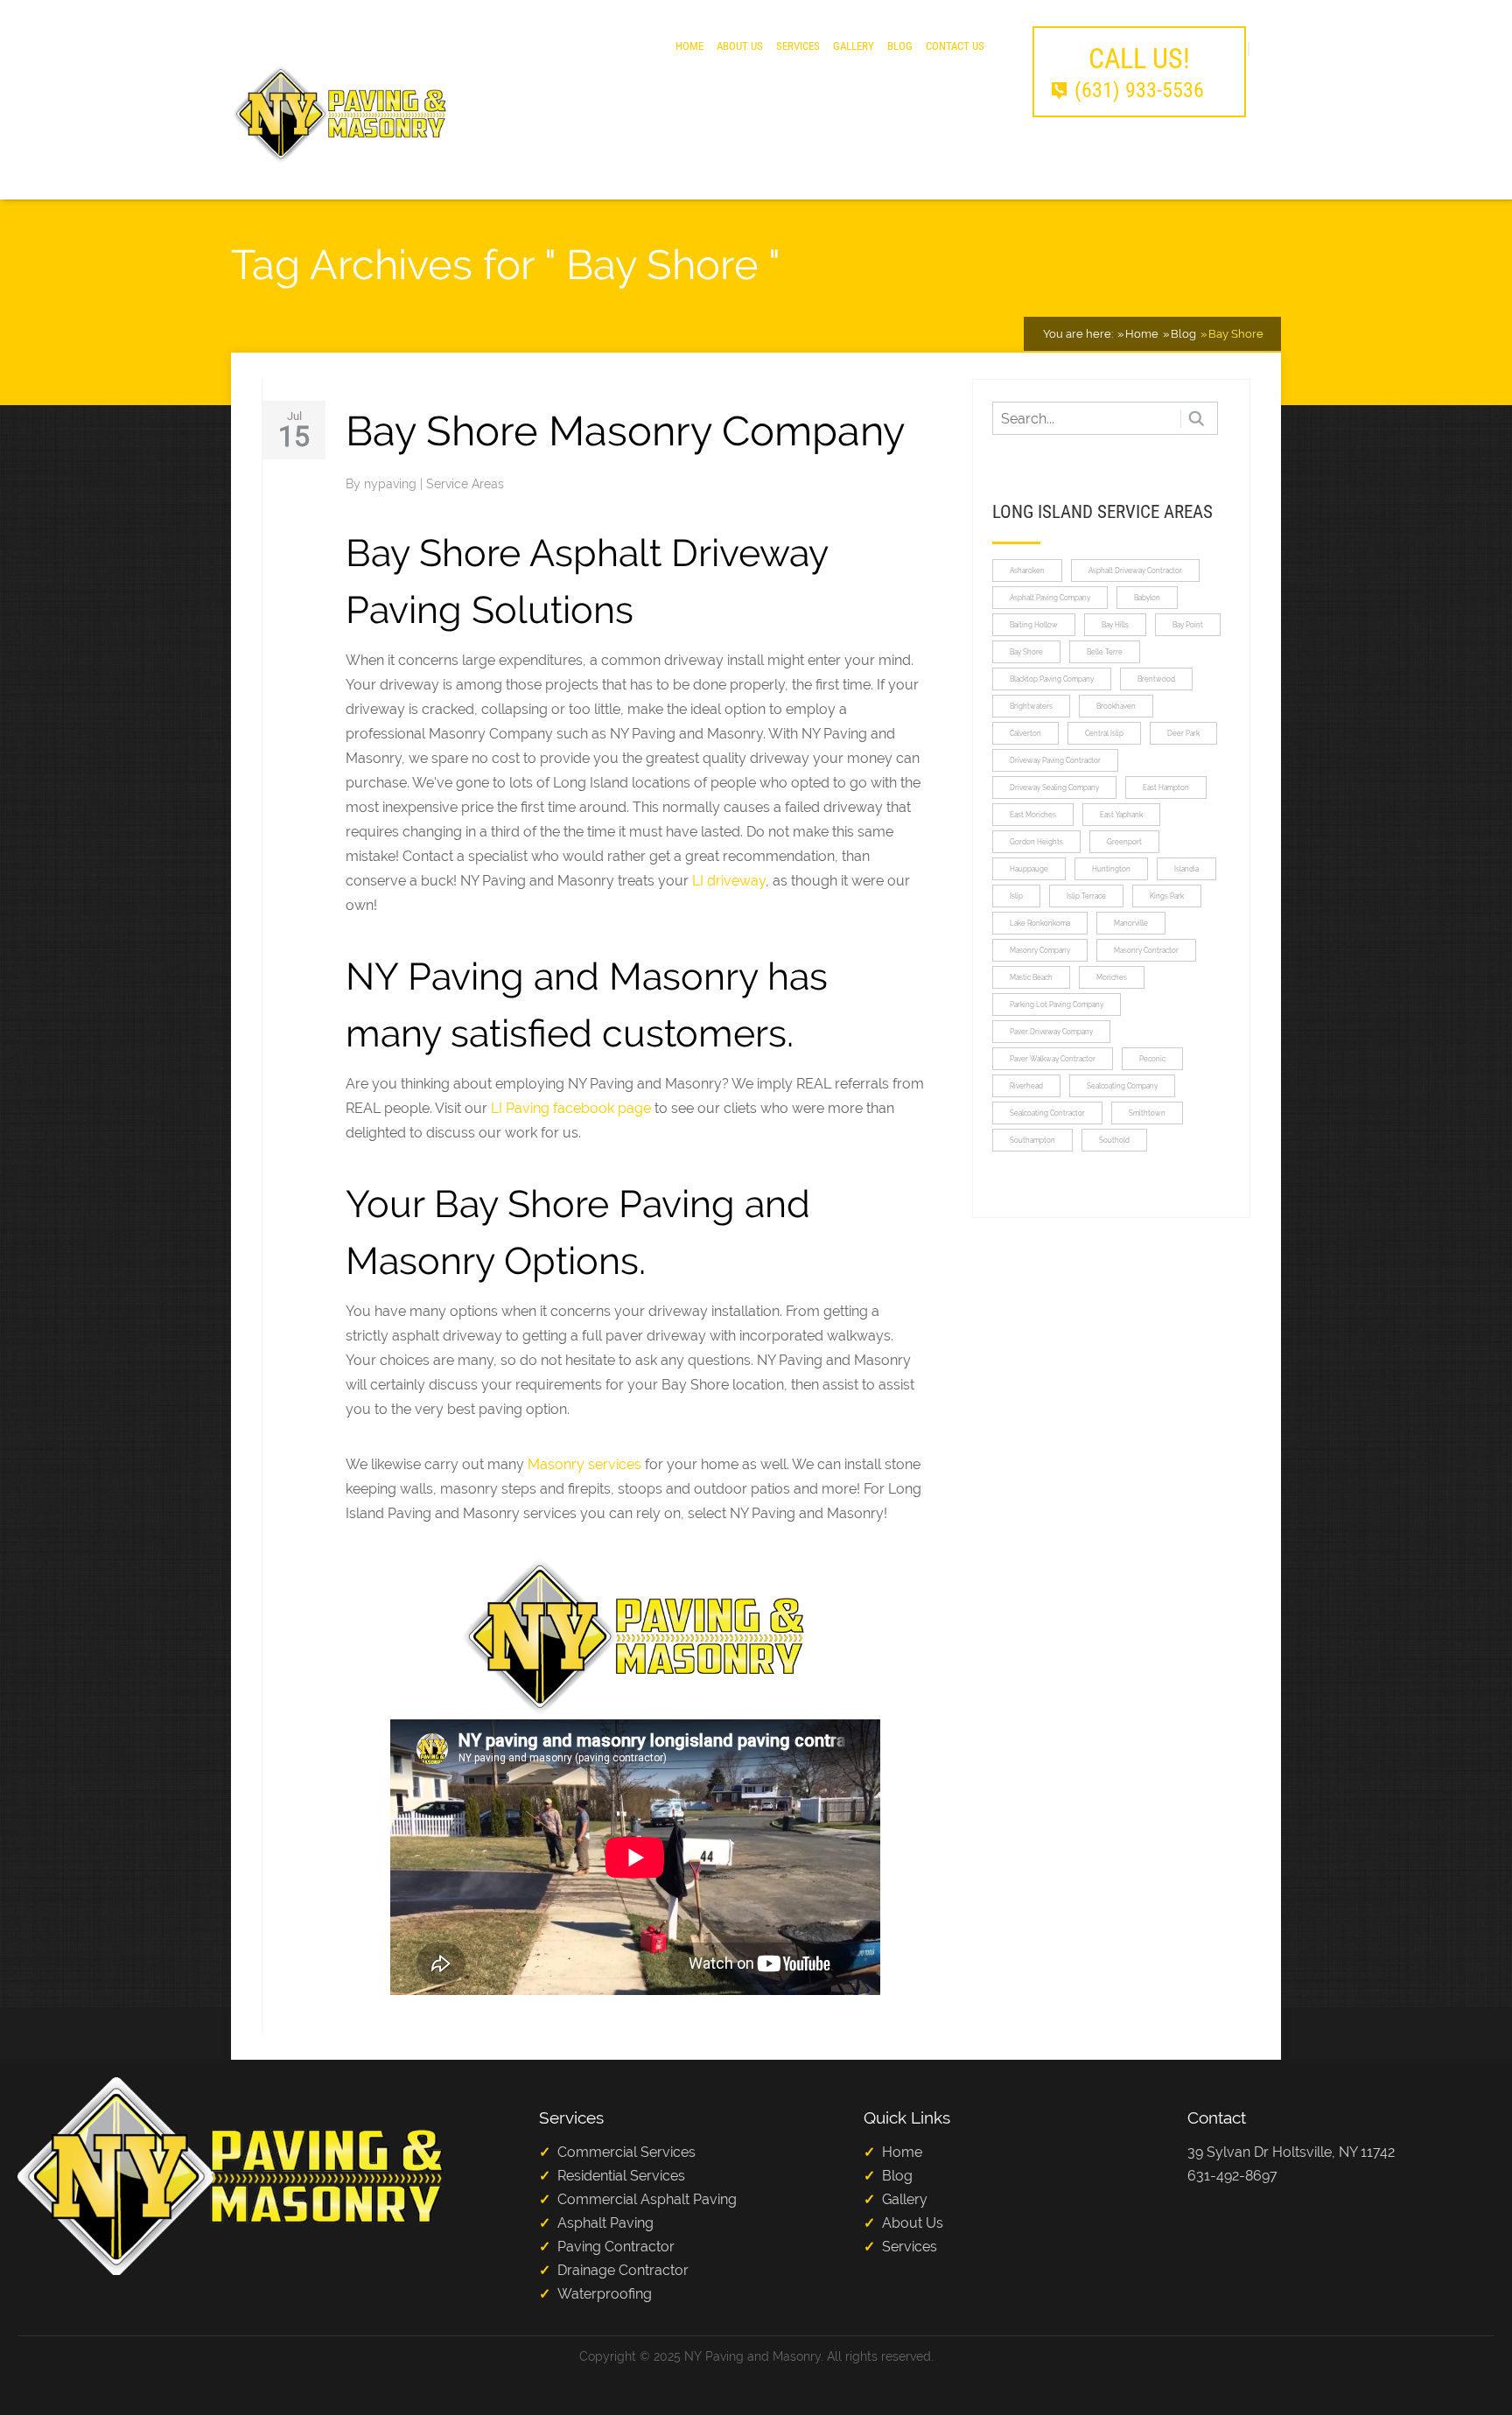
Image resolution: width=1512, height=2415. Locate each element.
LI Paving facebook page (571, 1108)
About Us (740, 46)
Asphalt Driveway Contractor (1135, 570)
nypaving (392, 484)
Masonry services (584, 1464)
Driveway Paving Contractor (1055, 760)
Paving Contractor (616, 2247)
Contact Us (955, 46)
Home (689, 46)
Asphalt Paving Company (1050, 598)
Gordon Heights (1036, 842)
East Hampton (1166, 787)
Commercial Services (626, 2152)
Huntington (1111, 869)
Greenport (1124, 842)
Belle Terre (1105, 652)
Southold (1114, 1140)
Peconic (1152, 1059)
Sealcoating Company (1122, 1086)
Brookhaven (1116, 706)
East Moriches (1033, 815)
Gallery (854, 46)
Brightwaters (1031, 706)
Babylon (1147, 598)
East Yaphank (1121, 815)
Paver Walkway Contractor (1053, 1059)
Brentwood (1156, 679)
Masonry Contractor (1146, 950)
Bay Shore (1026, 652)
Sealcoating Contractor (1047, 1113)
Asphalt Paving (605, 2223)
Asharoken (1027, 570)
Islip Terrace (1086, 896)
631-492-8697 (1232, 2176)
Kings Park (1167, 896)
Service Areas (465, 484)
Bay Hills (1115, 625)
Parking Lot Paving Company (1057, 1004)
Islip (1016, 896)
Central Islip (1104, 733)
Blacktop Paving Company (1052, 679)
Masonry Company (1040, 950)
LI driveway (729, 881)
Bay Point (1188, 625)
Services (798, 46)
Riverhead (1026, 1086)
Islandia (1186, 869)
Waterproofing (605, 2294)
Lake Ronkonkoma (1040, 923)
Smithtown (1147, 1113)
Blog (900, 46)
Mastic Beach (1031, 977)
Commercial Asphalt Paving (647, 2199)
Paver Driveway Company (1051, 1032)
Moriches (1112, 977)
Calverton (1025, 733)
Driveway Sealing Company (1054, 787)
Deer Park (1183, 733)
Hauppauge (1029, 869)
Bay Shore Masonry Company (625, 431)
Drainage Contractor (623, 2270)
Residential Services (621, 2176)
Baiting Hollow (1034, 625)
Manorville (1131, 923)
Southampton (1032, 1140)
